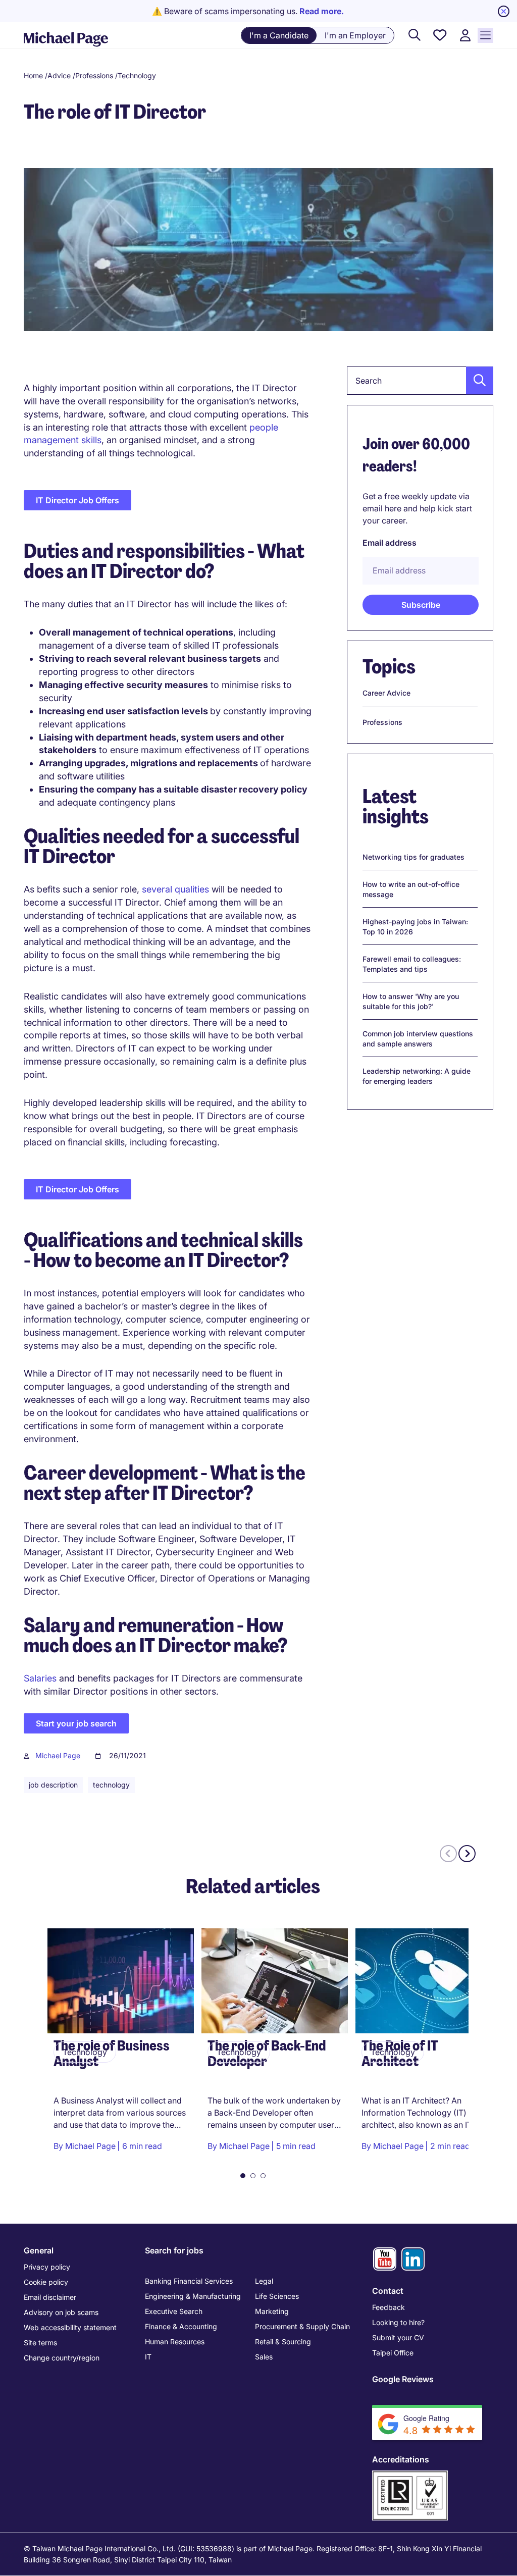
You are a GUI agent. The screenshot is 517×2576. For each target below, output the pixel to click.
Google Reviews (403, 2379)
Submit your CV (398, 2337)
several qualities (175, 889)
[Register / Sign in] (465, 36)
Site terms (40, 2343)
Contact (388, 2291)
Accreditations (401, 2459)
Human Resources (175, 2342)
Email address (390, 543)
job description (53, 1785)
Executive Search (174, 2311)
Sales (264, 2357)
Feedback (389, 2307)
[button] (477, 381)
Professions (94, 75)
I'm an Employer (355, 35)
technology (111, 1785)
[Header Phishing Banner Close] (504, 11)
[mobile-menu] (485, 35)
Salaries (40, 1678)
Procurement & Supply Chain (302, 2326)
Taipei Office (393, 2353)
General (39, 2250)
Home (33, 75)
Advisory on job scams (61, 2312)
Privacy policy (47, 2267)
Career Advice (386, 693)
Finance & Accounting (181, 2326)
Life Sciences (277, 2296)
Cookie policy (46, 2282)
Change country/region (62, 2358)
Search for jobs (174, 2250)
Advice (59, 75)
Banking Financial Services (189, 2281)
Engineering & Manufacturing (193, 2296)
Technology (137, 75)
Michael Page (58, 1755)
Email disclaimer (50, 2297)
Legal (264, 2281)
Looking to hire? (398, 2322)
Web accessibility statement (70, 2327)
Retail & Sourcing (283, 2342)
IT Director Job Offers (77, 500)
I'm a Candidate (279, 35)
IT (148, 2357)
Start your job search (76, 1723)
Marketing (272, 2311)
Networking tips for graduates (413, 857)
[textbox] (420, 381)
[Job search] (415, 36)
